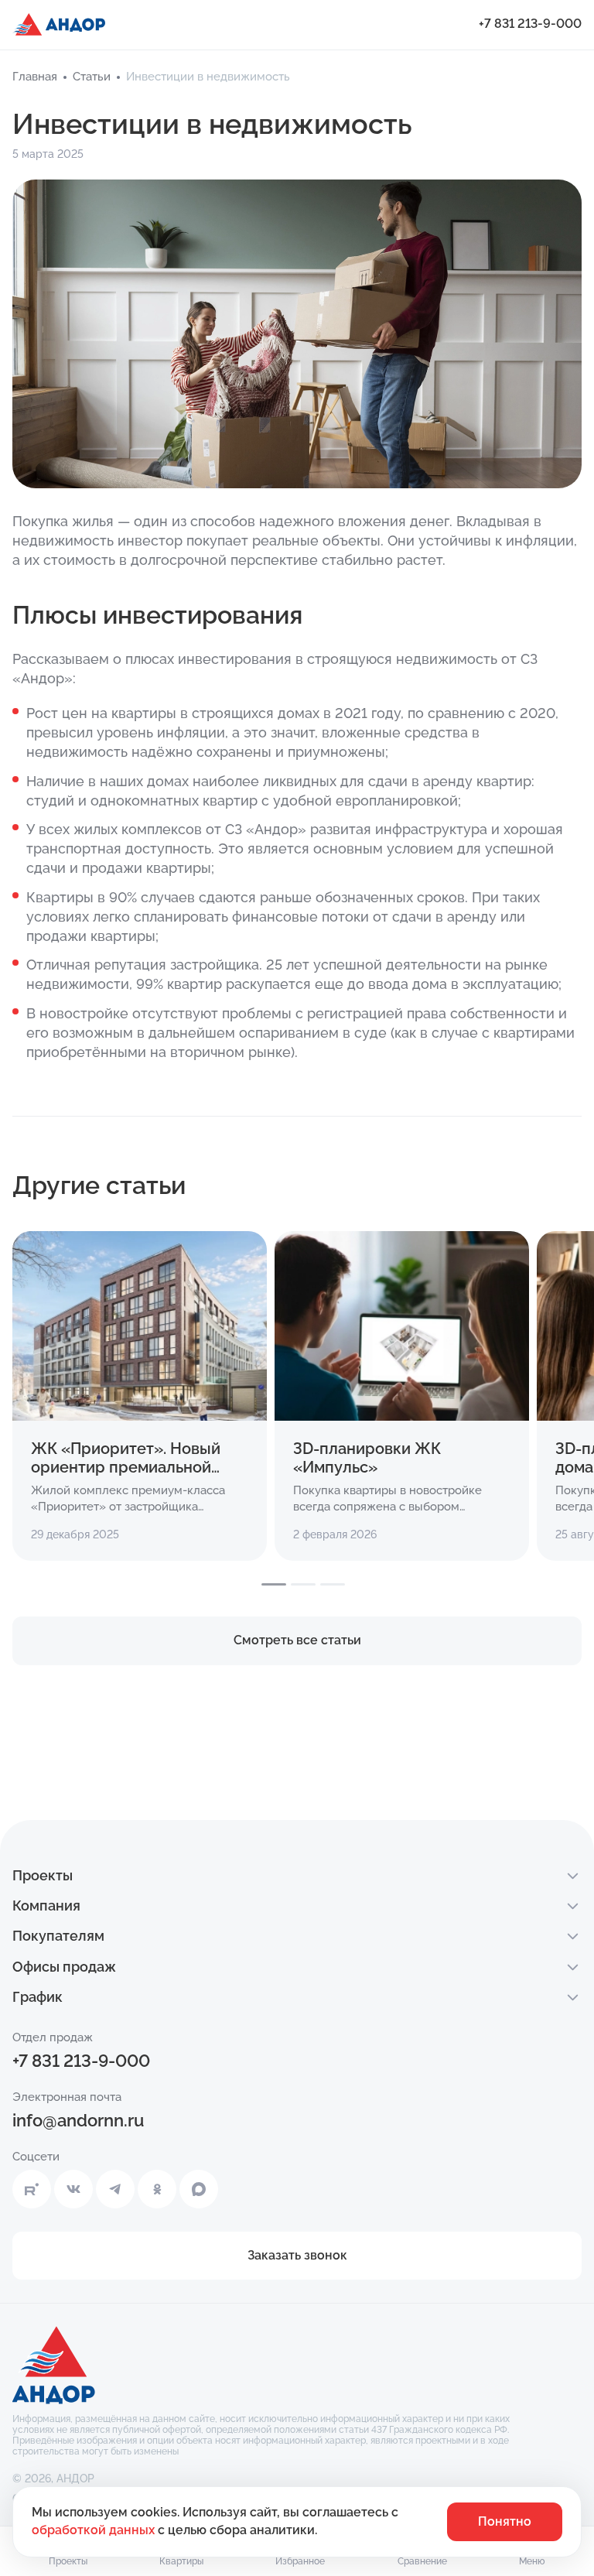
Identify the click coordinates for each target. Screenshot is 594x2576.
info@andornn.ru (78, 2120)
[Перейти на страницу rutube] (32, 2189)
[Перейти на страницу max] (199, 2189)
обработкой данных (95, 2530)
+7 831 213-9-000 (530, 24)
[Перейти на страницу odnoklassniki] (157, 2189)
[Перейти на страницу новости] (140, 1396)
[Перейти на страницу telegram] (115, 2189)
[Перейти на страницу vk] (73, 2189)
